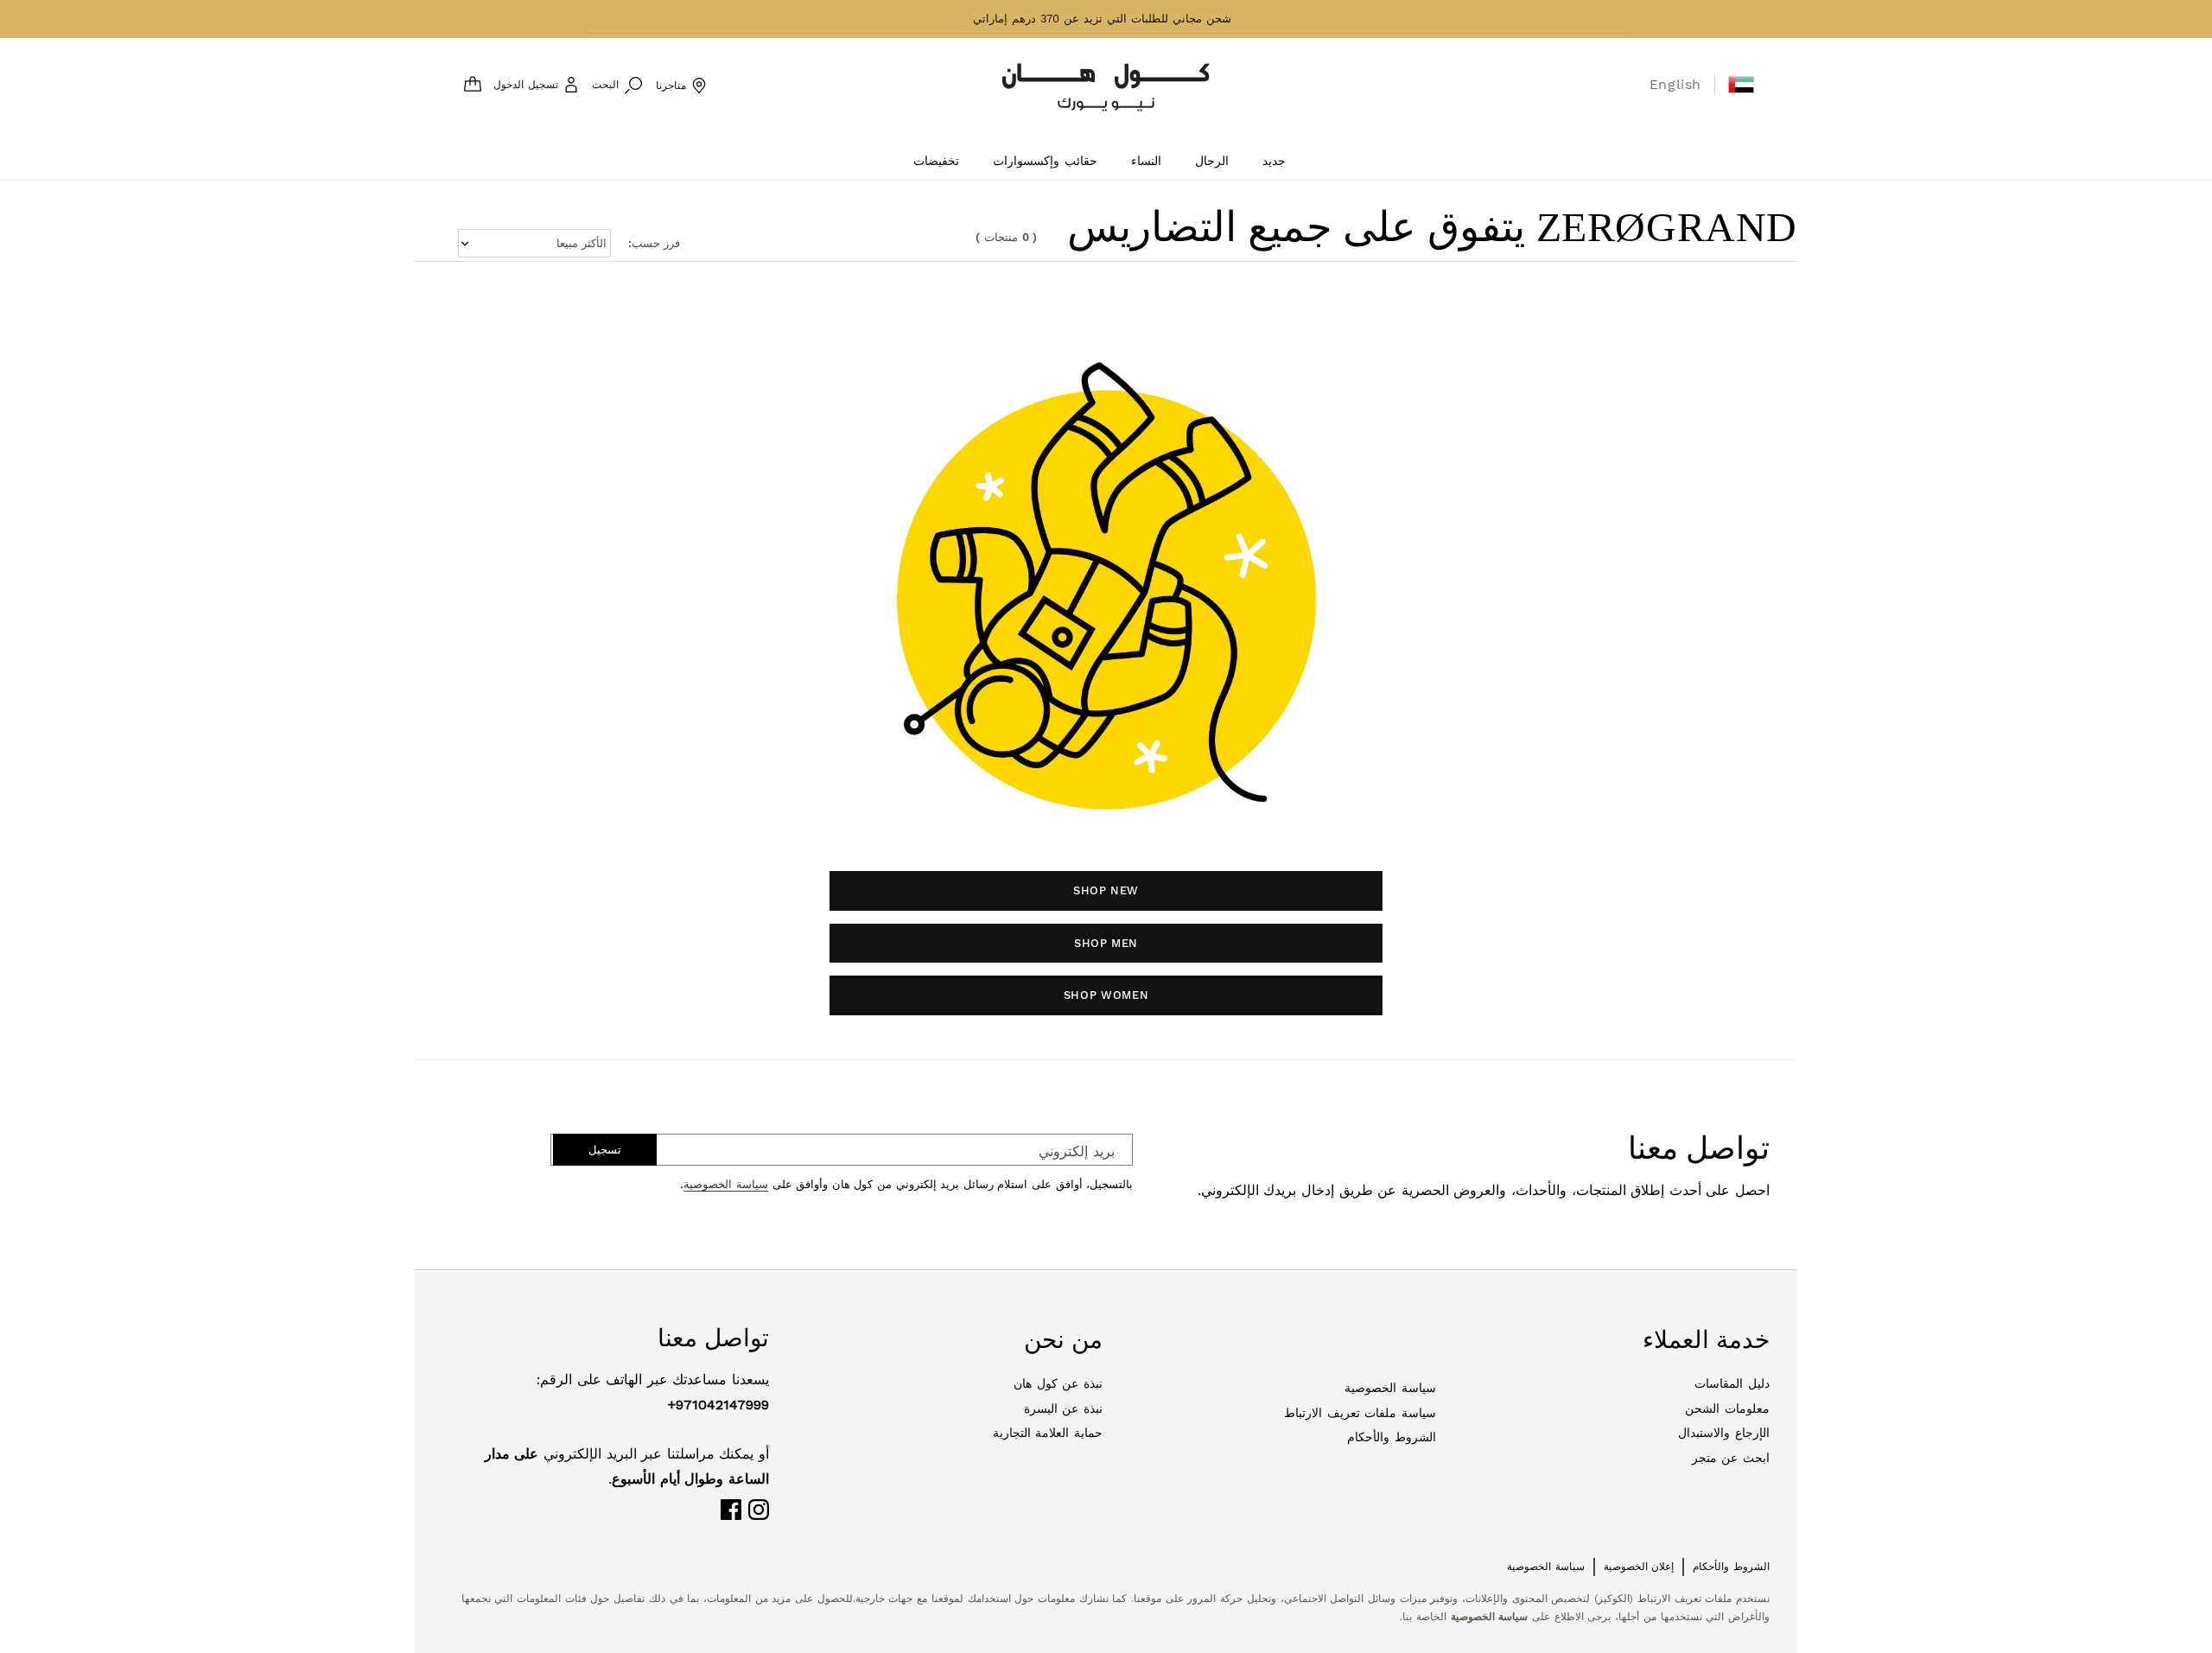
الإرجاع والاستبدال (1724, 1433)
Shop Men (1106, 943)
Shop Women (1106, 995)
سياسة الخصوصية (726, 1184)
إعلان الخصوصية (1639, 1567)
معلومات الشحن (1727, 1408)
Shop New (1106, 890)
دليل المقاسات (1732, 1383)
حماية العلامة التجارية (1048, 1433)
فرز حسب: (654, 243)
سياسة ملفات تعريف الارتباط (1360, 1413)
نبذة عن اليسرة (1063, 1408)
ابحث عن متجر (1731, 1458)
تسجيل (605, 1150)
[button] (1741, 85)
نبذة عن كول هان (1058, 1383)
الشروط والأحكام (1392, 1437)
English (1675, 84)
